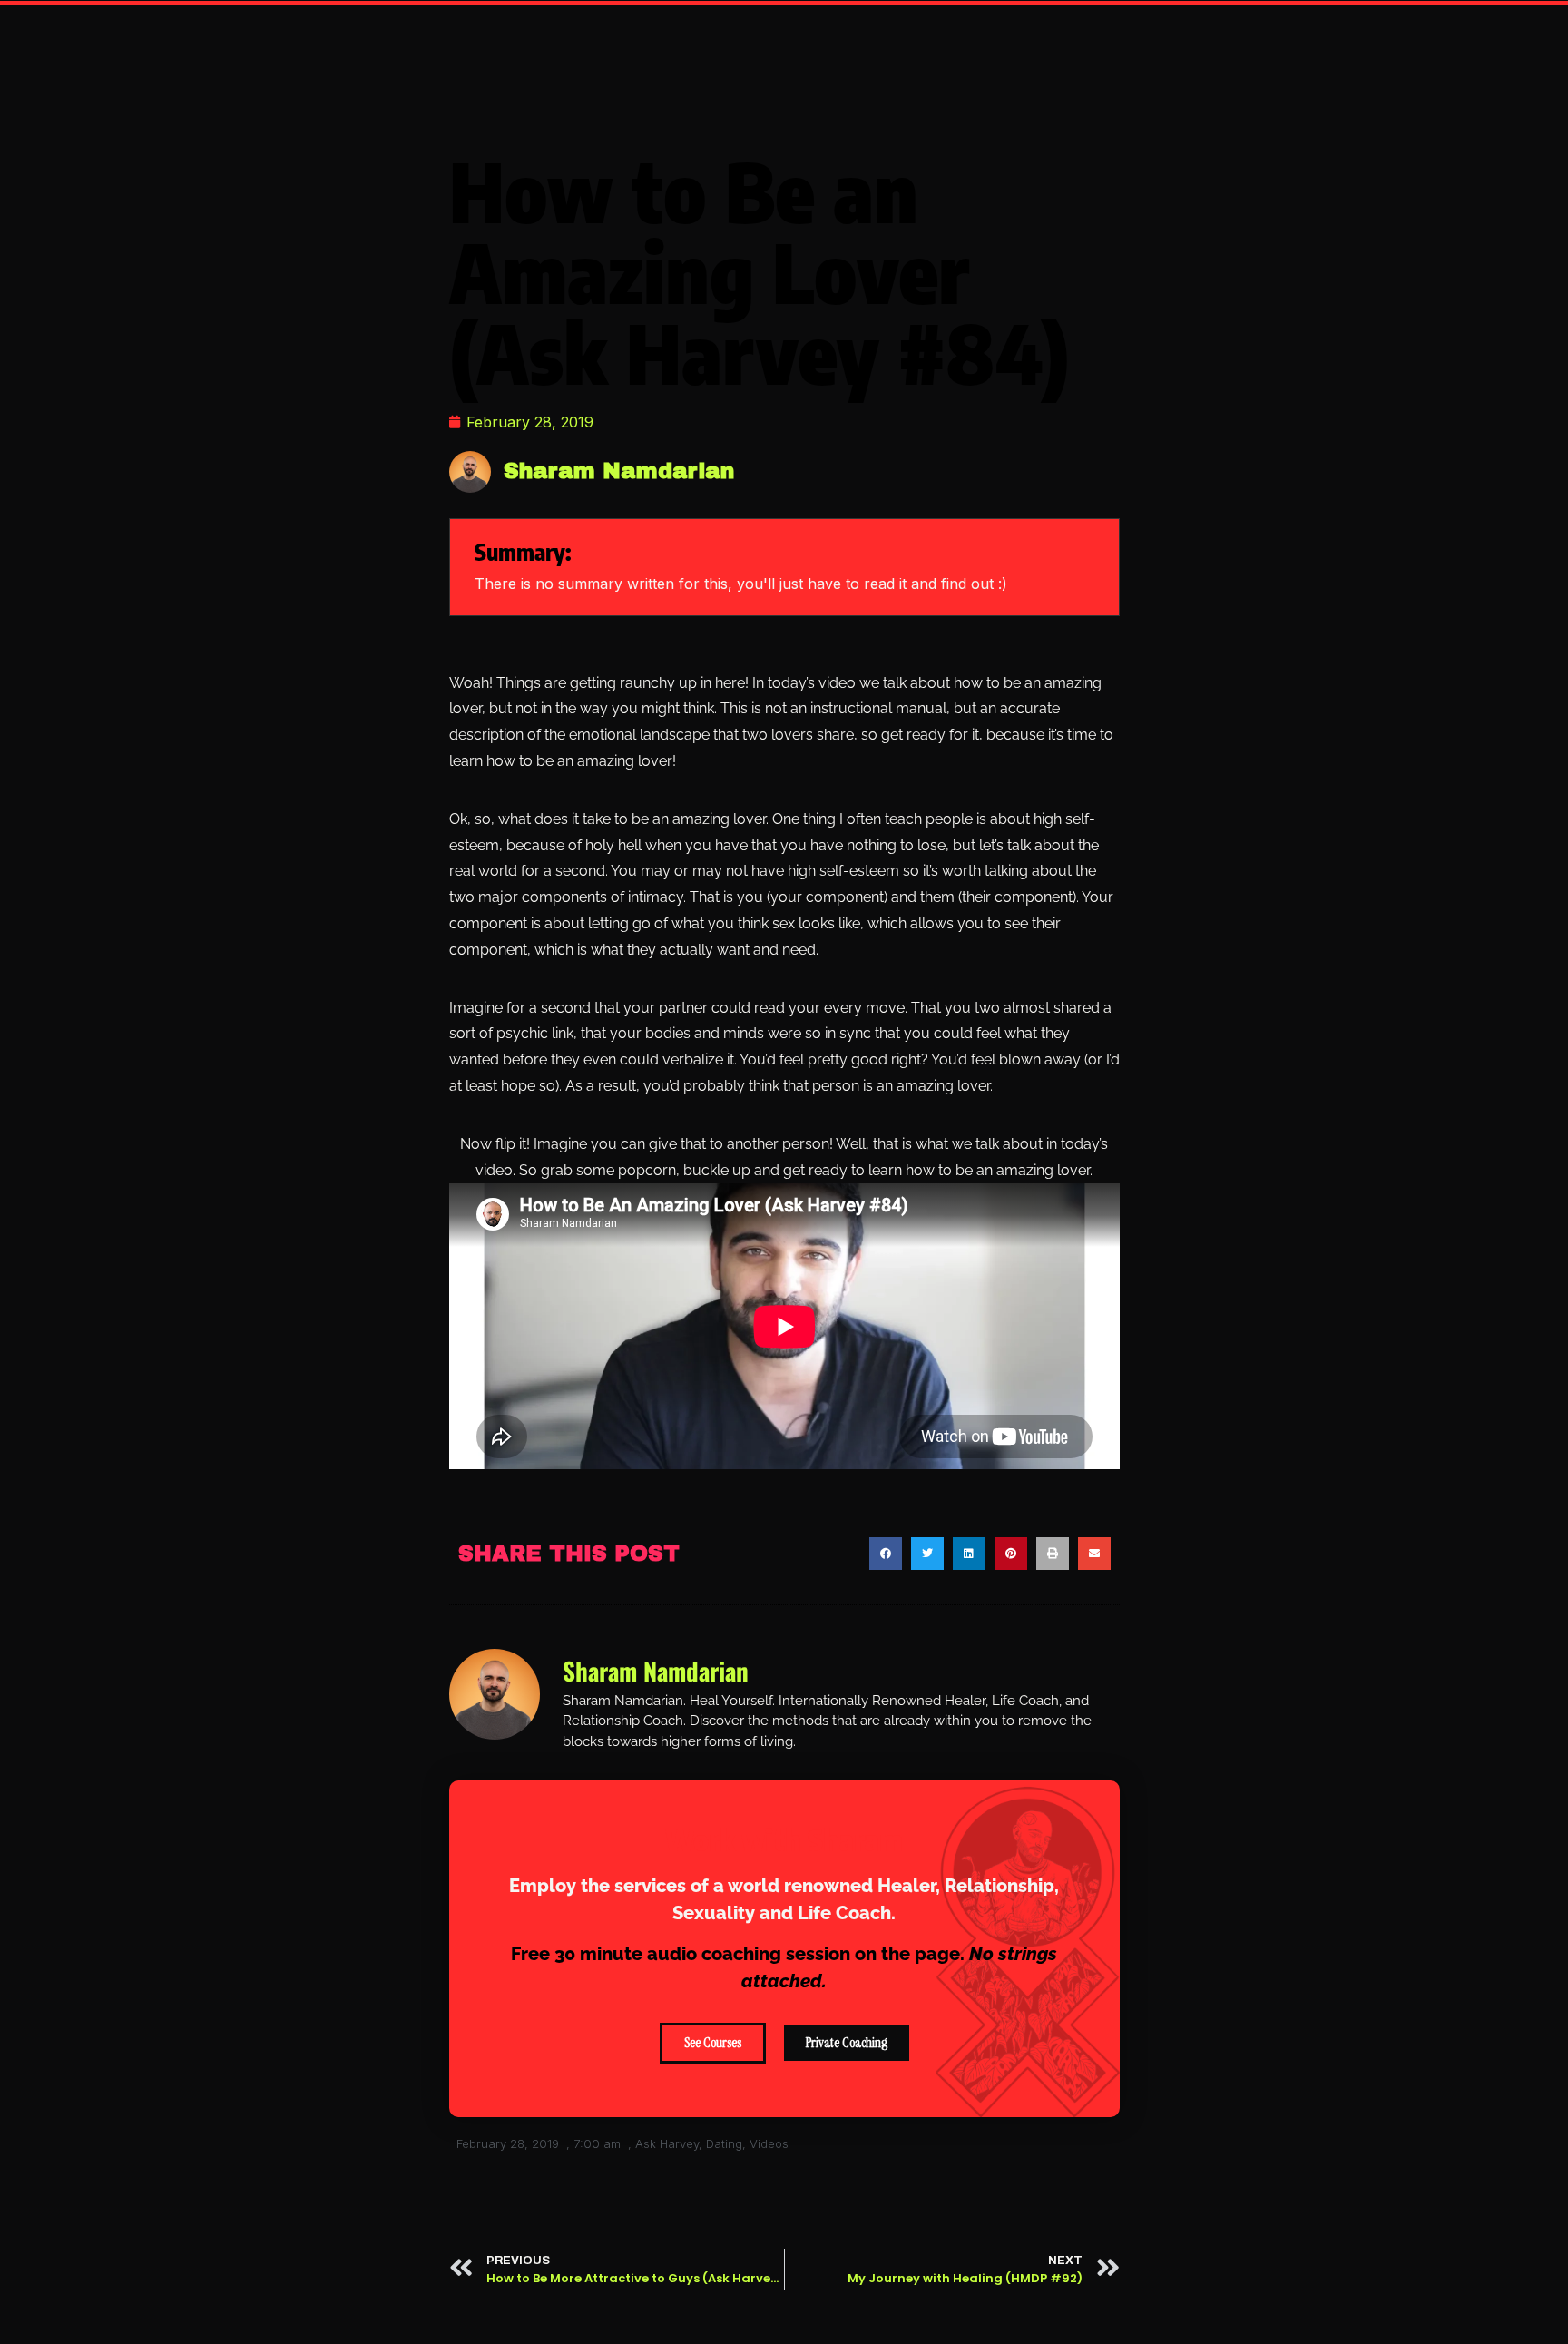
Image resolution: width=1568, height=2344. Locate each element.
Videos (769, 2143)
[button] (886, 1554)
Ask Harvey (667, 2143)
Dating (724, 2143)
